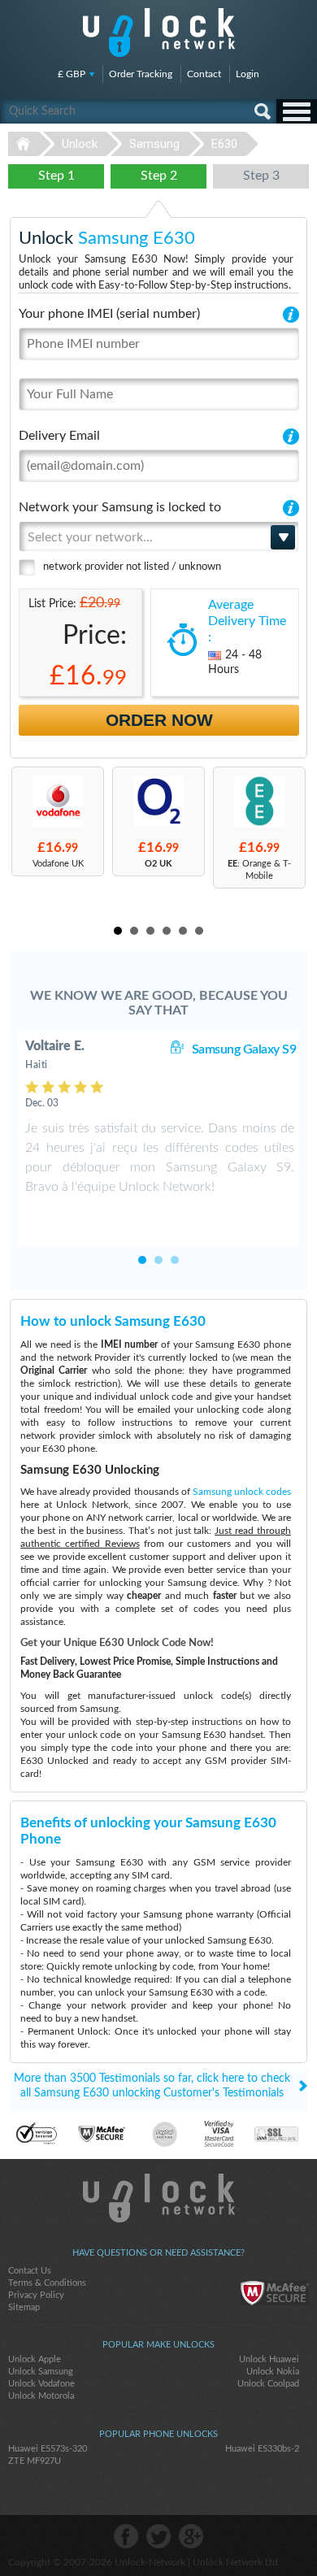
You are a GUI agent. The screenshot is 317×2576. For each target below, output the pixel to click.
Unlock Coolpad (268, 2384)
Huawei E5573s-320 (48, 2449)
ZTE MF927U (35, 2461)
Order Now (159, 720)
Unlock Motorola (41, 2396)
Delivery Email (59, 436)
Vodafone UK (58, 864)
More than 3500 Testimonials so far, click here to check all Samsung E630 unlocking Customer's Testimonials (152, 2086)
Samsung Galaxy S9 (244, 1049)
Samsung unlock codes (242, 1492)
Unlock (80, 144)
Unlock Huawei (269, 2359)
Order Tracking (141, 74)
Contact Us (30, 2271)
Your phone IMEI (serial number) (109, 314)
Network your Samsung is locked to (120, 507)
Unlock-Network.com (159, 2198)
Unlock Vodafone (41, 2384)
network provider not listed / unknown (132, 567)
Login (248, 74)
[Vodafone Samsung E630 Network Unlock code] (58, 801)
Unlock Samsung (41, 2372)
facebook (126, 2536)
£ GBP (72, 74)
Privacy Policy (36, 2295)
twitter (158, 2536)
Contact (204, 74)
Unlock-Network (159, 33)
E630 (224, 144)
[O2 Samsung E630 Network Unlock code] (158, 801)
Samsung (154, 144)
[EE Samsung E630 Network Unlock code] (259, 801)
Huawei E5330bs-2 (262, 2449)
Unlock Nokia (273, 2372)
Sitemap (24, 2307)
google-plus (191, 2536)
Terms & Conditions (47, 2283)
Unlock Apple (35, 2359)
